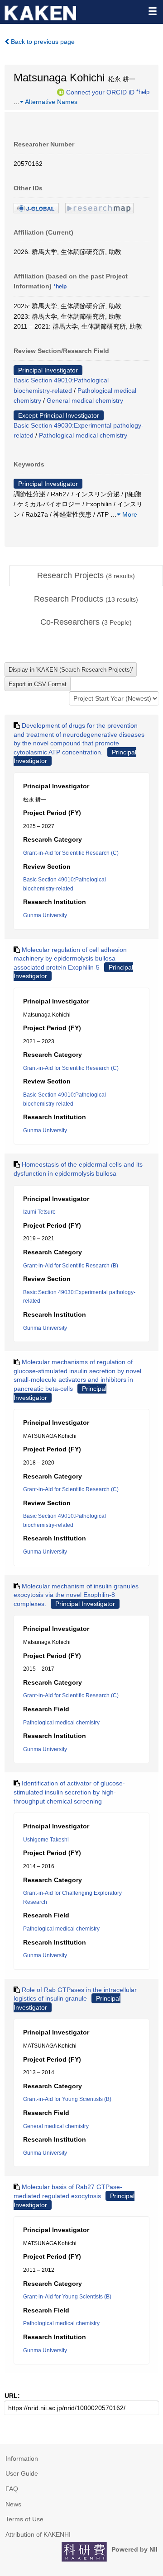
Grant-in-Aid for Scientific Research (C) (71, 853)
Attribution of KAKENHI (38, 2534)
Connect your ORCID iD (100, 92)
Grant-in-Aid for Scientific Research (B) (71, 1266)
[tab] (86, 576)
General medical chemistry (85, 400)
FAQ (12, 2489)
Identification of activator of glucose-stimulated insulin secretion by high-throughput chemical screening (69, 1792)
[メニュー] (152, 11)
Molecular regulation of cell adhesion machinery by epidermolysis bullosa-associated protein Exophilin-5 (70, 958)
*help (143, 92)
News (13, 2504)
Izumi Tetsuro (39, 1212)
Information (22, 2458)
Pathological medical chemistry (83, 435)
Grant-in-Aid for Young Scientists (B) (67, 2099)
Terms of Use (24, 2519)
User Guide (22, 2473)
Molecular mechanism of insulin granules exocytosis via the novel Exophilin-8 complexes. (76, 1595)
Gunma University (45, 915)
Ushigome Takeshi (46, 1840)
